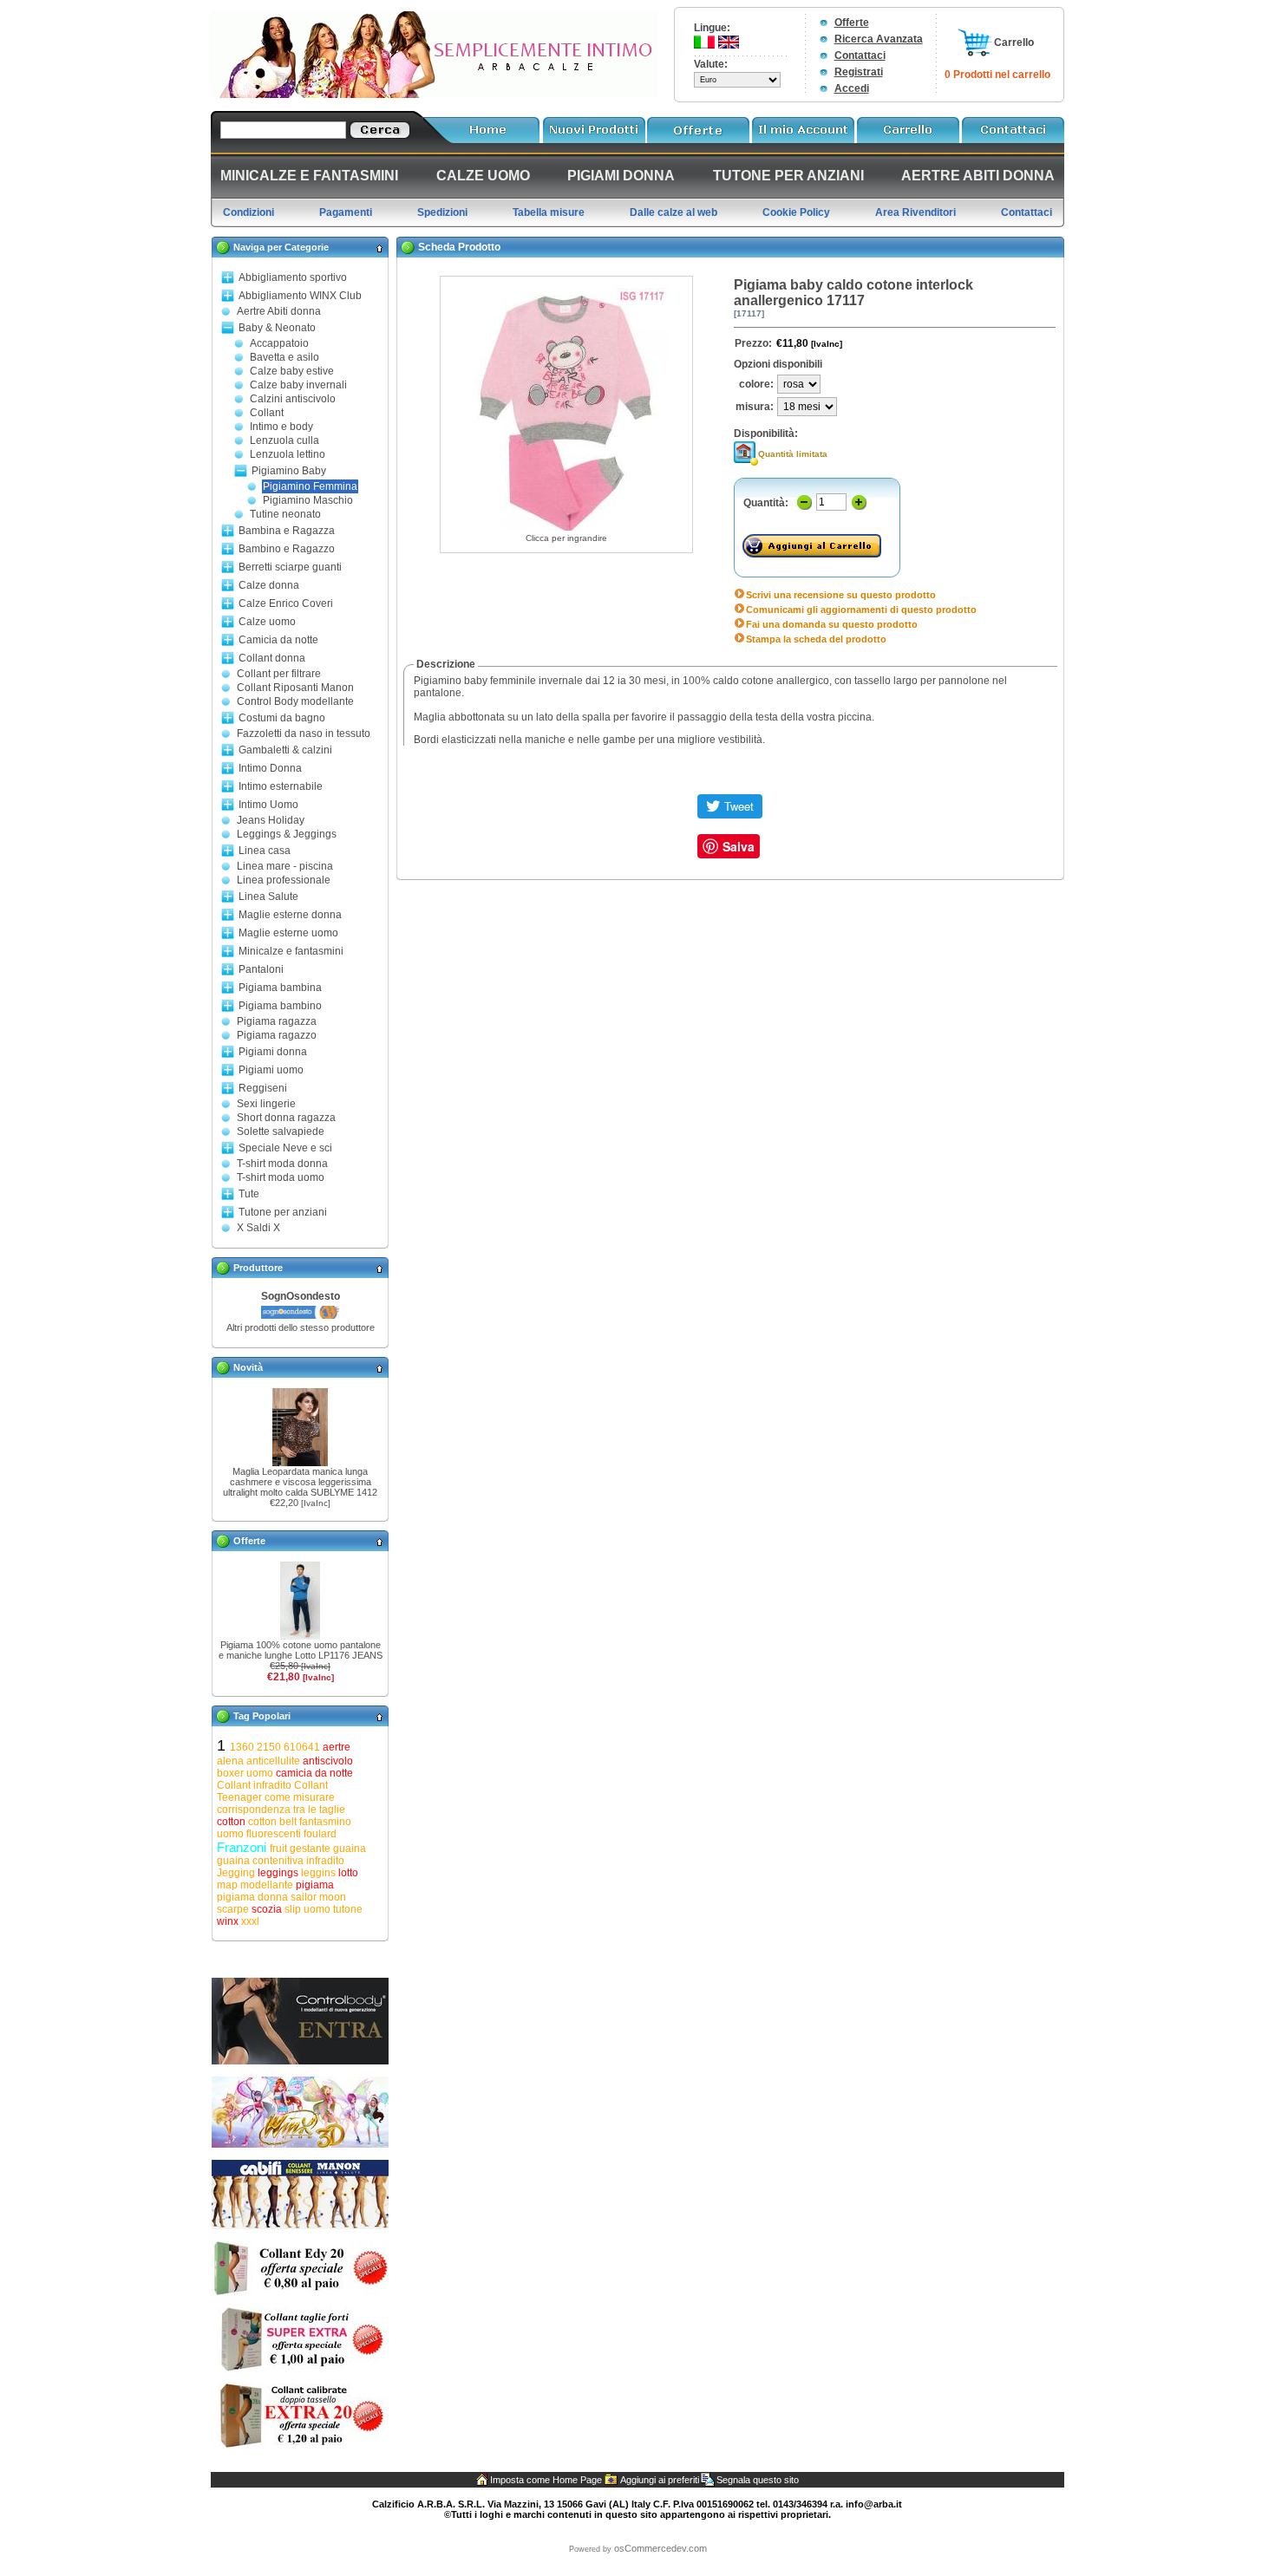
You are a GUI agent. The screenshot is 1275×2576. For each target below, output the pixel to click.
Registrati (859, 72)
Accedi (852, 88)
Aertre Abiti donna (279, 311)
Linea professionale (284, 880)
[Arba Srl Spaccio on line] (435, 95)
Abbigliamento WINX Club (300, 296)
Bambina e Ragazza (287, 531)
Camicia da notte (278, 640)
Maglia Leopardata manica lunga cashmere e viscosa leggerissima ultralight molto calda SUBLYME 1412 (300, 1482)
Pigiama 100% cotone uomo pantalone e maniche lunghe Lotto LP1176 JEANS (301, 1650)
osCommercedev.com (660, 2548)
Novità (248, 1367)
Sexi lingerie (266, 1104)
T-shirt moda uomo (281, 1177)
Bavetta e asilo (284, 357)
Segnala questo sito (758, 2480)
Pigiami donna (273, 1052)
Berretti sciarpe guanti (290, 567)
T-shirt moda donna (282, 1164)
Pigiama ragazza (277, 1021)
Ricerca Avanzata (879, 39)
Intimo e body (281, 427)
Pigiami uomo (271, 1070)
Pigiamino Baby (289, 471)
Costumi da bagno (282, 718)
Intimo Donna (270, 768)
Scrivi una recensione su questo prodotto (841, 595)
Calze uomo (267, 622)
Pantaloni (261, 969)
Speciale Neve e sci (285, 1148)
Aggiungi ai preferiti (660, 2480)
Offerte (852, 23)
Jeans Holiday (271, 820)
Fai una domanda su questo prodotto (832, 624)
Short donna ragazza (286, 1118)
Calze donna (269, 585)
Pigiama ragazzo (277, 1035)
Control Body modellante (295, 701)
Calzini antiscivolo (293, 399)
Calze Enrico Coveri (286, 603)
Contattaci (860, 55)
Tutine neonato (285, 514)
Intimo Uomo (268, 805)
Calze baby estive (292, 371)
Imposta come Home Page (546, 2480)
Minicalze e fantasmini (291, 951)
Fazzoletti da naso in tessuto (304, 734)
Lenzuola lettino (288, 454)
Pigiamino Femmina (310, 486)
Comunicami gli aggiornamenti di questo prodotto (861, 610)
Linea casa (265, 851)
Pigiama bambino (280, 1006)
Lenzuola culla (284, 440)
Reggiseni (263, 1088)
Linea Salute (268, 897)
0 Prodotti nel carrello (997, 75)
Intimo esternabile (281, 786)
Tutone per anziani (283, 1212)
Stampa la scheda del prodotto (816, 639)
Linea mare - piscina (285, 866)
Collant (267, 413)
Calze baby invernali (298, 385)
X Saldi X (258, 1228)
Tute (249, 1194)
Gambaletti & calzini (285, 750)
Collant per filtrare (279, 674)
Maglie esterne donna (290, 915)
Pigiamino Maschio (308, 500)
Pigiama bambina (280, 988)
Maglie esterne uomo (288, 933)
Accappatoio (279, 343)
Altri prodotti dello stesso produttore (301, 1327)
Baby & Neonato (277, 328)
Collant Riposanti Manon (295, 688)
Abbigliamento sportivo (293, 277)
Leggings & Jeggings (287, 834)
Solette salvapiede (281, 1131)
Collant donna (272, 658)
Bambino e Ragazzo (287, 549)
